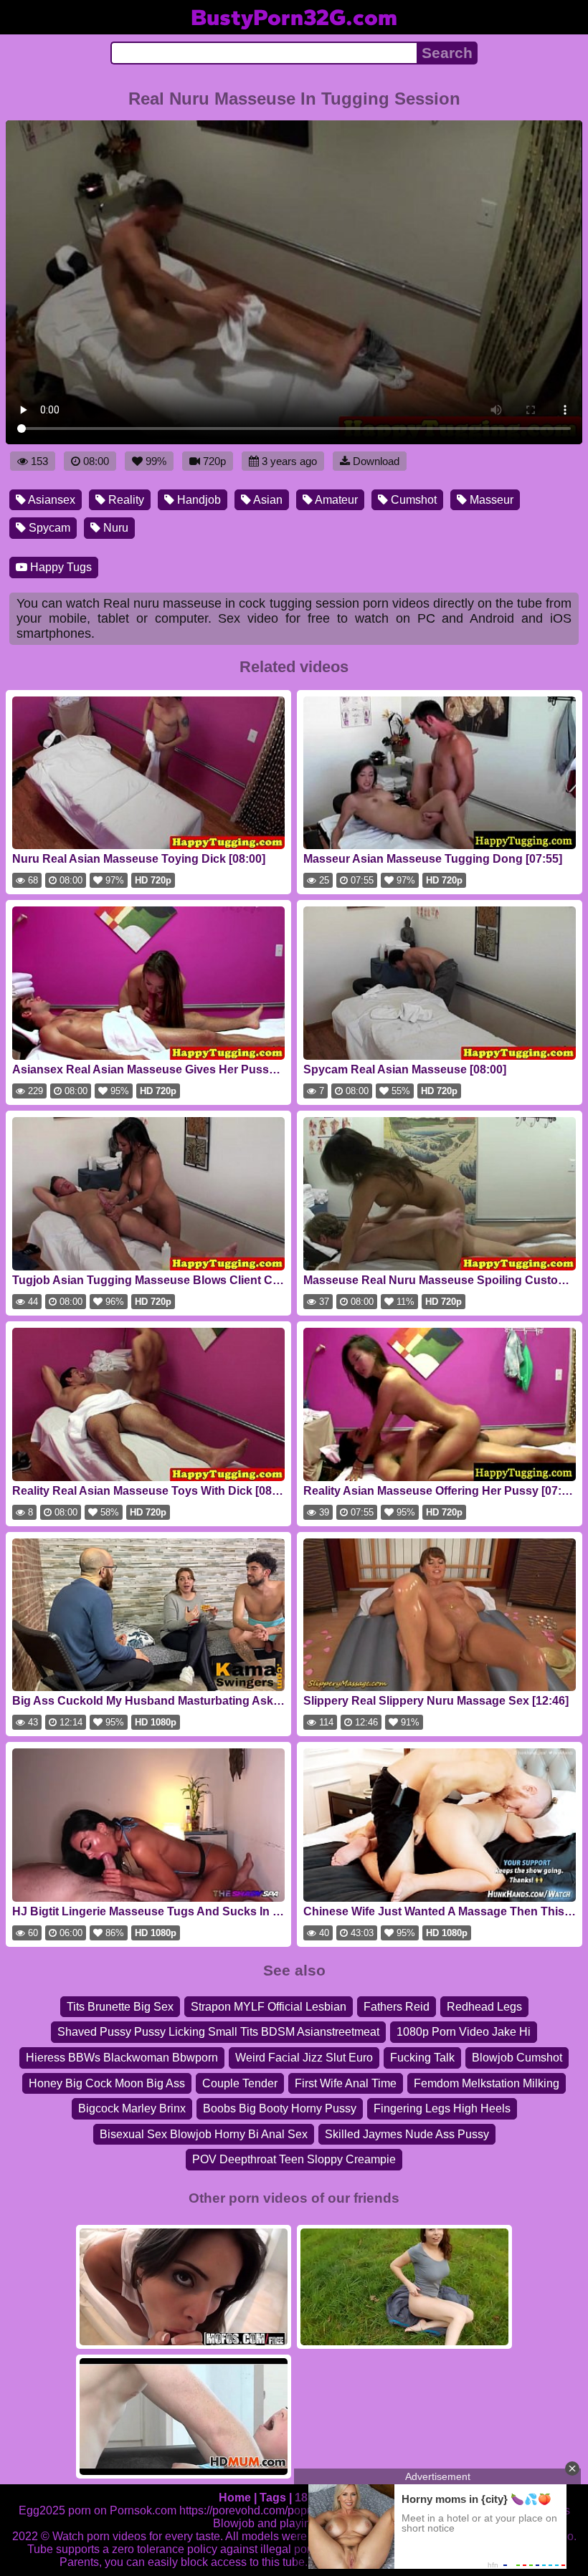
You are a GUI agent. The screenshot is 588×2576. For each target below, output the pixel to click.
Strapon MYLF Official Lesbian (269, 2007)
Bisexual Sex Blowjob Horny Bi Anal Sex (204, 2134)
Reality (125, 500)
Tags (273, 2498)
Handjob (198, 500)
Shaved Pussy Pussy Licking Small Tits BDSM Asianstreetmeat (218, 2032)
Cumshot (412, 500)
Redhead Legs (484, 2007)
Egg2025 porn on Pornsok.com (98, 2510)
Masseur (490, 500)
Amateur (335, 500)
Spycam (48, 528)
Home (235, 2498)
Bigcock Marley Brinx (132, 2108)
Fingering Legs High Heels (442, 2108)
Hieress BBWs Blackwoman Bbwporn (122, 2058)
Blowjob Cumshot (517, 2058)
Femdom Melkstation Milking (487, 2083)
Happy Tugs (60, 567)
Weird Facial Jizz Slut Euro (304, 2058)
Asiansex (51, 500)
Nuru (114, 528)
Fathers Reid (397, 2007)
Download (376, 461)
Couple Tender (240, 2083)
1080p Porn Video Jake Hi (464, 2032)
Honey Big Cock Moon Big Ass (107, 2083)
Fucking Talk (422, 2058)
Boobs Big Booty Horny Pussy (280, 2108)
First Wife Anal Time (346, 2083)
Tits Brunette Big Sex (120, 2007)
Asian (267, 500)
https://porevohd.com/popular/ (254, 2510)
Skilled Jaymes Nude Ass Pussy (407, 2134)
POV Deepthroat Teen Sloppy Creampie (294, 2159)
